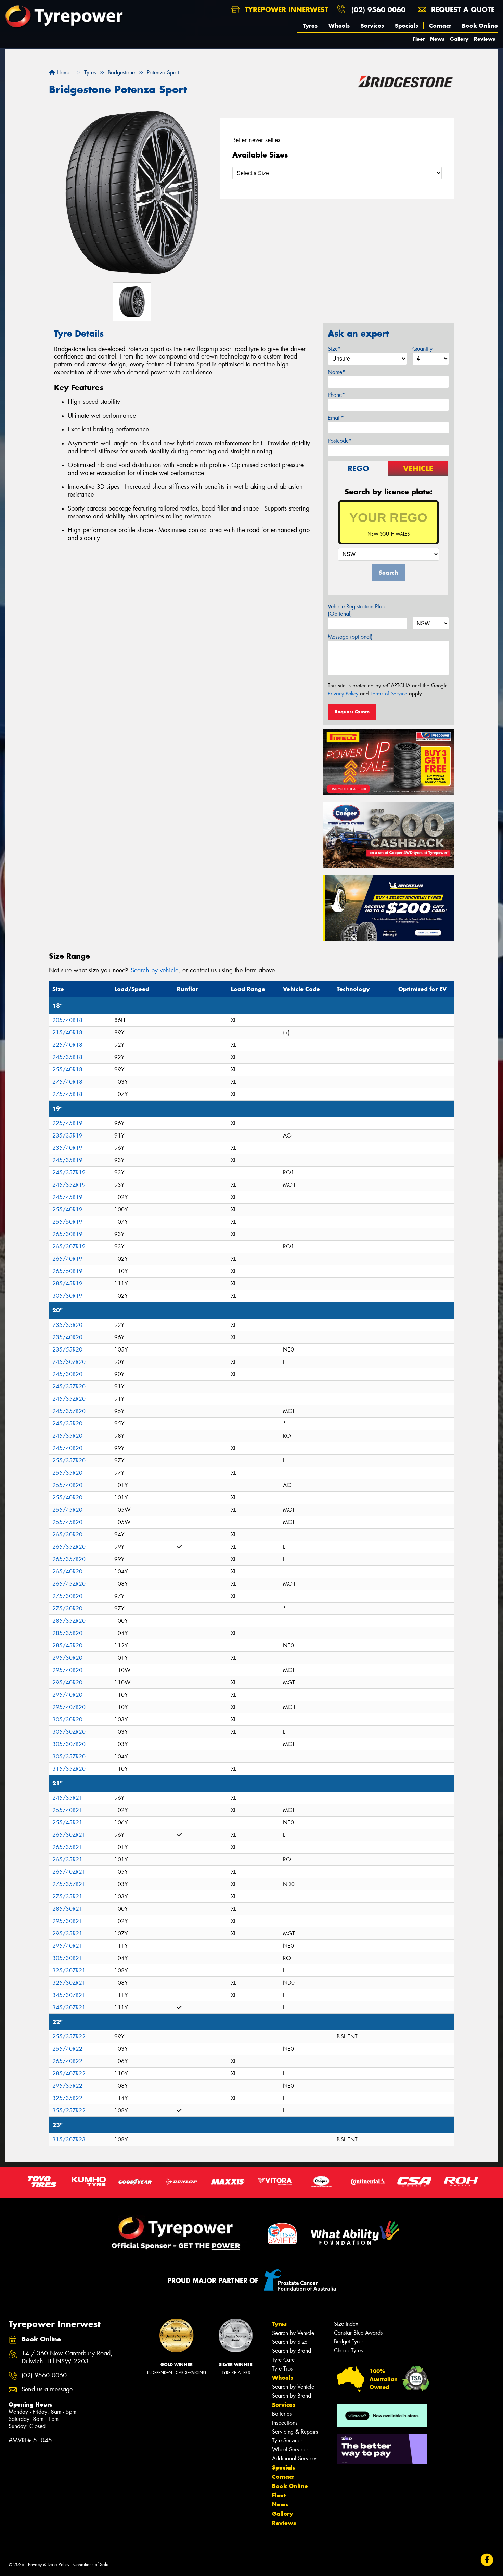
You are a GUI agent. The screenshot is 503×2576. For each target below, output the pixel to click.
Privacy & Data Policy (49, 2565)
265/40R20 (67, 1572)
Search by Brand (292, 2351)
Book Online (480, 26)
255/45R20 (67, 1510)
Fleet (419, 39)
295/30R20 (67, 1658)
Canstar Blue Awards (358, 2333)
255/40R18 (67, 1070)
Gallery (459, 39)
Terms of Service (389, 694)
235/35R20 (67, 1325)
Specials (407, 26)
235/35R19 (67, 1136)
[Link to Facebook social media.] (487, 2560)
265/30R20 (67, 1535)
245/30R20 (67, 1374)
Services (372, 26)
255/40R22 (67, 2049)
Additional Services (295, 2458)
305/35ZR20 (69, 1756)
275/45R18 (67, 1094)
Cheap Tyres (348, 2351)
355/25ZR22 (69, 2110)
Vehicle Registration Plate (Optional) (357, 610)
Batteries (282, 2414)
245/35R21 (67, 1798)
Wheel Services (290, 2449)
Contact (440, 26)
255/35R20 (67, 1473)
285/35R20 (67, 1633)
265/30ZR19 (69, 1247)
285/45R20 (67, 1645)
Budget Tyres (349, 2342)
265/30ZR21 (69, 1835)
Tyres (310, 26)
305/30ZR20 (69, 1732)
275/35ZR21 (69, 1884)
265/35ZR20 (69, 1547)
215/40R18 (67, 1033)
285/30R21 (67, 1909)
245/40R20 (67, 1448)
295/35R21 (67, 1933)
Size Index (346, 2324)
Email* (336, 418)
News (437, 39)
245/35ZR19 (69, 1173)
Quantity (422, 349)
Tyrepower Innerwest (285, 9)
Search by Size (290, 2342)
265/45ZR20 (69, 1584)
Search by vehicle (154, 970)
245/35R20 (67, 1424)
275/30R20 (67, 1596)
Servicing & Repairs (295, 2432)
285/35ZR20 (69, 1621)
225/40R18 (67, 1045)
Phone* (336, 395)
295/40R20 (67, 1670)
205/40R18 (67, 1020)
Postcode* (340, 441)
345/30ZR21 (69, 1995)
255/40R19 (67, 1210)
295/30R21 (67, 1921)
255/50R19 (67, 1222)
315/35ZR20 (69, 1769)
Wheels (339, 26)
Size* (334, 349)
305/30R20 (67, 1719)
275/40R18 (67, 1082)
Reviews (485, 39)
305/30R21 (67, 1958)
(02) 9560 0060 (378, 9)
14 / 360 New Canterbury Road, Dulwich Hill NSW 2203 (67, 2358)
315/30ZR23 (69, 2140)
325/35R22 (67, 2098)
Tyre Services (287, 2441)
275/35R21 (67, 1896)
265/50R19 (67, 1271)
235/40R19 (67, 1148)
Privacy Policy (343, 694)
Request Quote (352, 712)
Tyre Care (283, 2360)
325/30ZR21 (69, 1970)
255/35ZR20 (69, 1461)
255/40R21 (67, 1810)
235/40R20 (67, 1337)
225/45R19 (67, 1123)
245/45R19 (67, 1197)
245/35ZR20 (69, 1387)
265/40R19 (67, 1259)
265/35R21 (67, 1847)
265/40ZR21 (69, 1872)
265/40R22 (67, 2061)
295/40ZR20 (69, 1707)
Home (63, 72)
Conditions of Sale (91, 2565)
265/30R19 (67, 1234)
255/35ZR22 (69, 2037)
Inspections (285, 2423)
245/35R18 (67, 1057)
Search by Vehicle (293, 2333)
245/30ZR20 (69, 1362)
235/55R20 (67, 1350)
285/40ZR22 (69, 2074)
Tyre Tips (282, 2369)
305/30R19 (67, 1296)
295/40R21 (67, 1946)
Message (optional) (350, 637)
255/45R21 (67, 1823)
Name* (337, 372)
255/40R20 (67, 1485)
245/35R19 (67, 1160)
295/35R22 (67, 2086)
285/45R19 (67, 1284)
